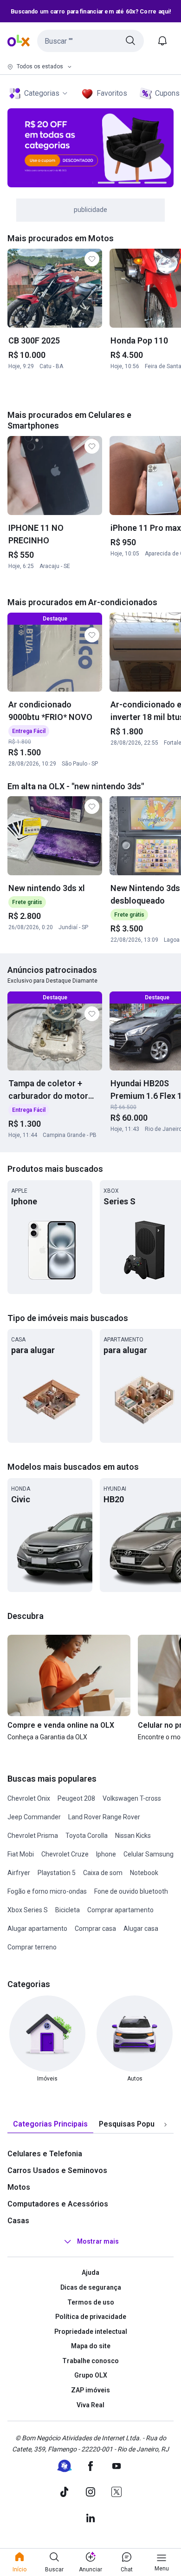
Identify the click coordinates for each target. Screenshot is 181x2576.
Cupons (167, 93)
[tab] (50, 2124)
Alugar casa (141, 1929)
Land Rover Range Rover (104, 1817)
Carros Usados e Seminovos (57, 2170)
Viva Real (90, 2405)
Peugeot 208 (76, 1798)
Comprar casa (95, 1929)
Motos (19, 2187)
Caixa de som (103, 1873)
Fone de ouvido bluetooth (131, 1891)
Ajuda (90, 2272)
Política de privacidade (91, 2317)
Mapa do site (91, 2346)
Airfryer (19, 1873)
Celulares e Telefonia (45, 2154)
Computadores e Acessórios (58, 2204)
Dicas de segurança (91, 2287)
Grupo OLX (91, 2375)
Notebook (144, 1873)
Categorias (42, 93)
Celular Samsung (149, 1854)
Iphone (106, 1854)
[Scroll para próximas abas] (165, 2125)
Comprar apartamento (120, 1910)
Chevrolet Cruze (65, 1854)
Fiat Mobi (21, 1854)
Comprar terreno (32, 1947)
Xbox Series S (28, 1910)
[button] (90, 41)
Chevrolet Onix (29, 1798)
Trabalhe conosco (90, 2361)
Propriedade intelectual (91, 2332)
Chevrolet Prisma (33, 1836)
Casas (18, 2221)
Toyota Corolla (87, 1836)
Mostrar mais (98, 2242)
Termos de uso (91, 2302)
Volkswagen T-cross (132, 1798)
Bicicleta (68, 1910)
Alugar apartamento (37, 1929)
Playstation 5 (57, 1873)
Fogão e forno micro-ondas (47, 1891)
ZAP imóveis (90, 2390)
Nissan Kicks (133, 1836)
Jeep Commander (34, 1817)
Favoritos (112, 93)
